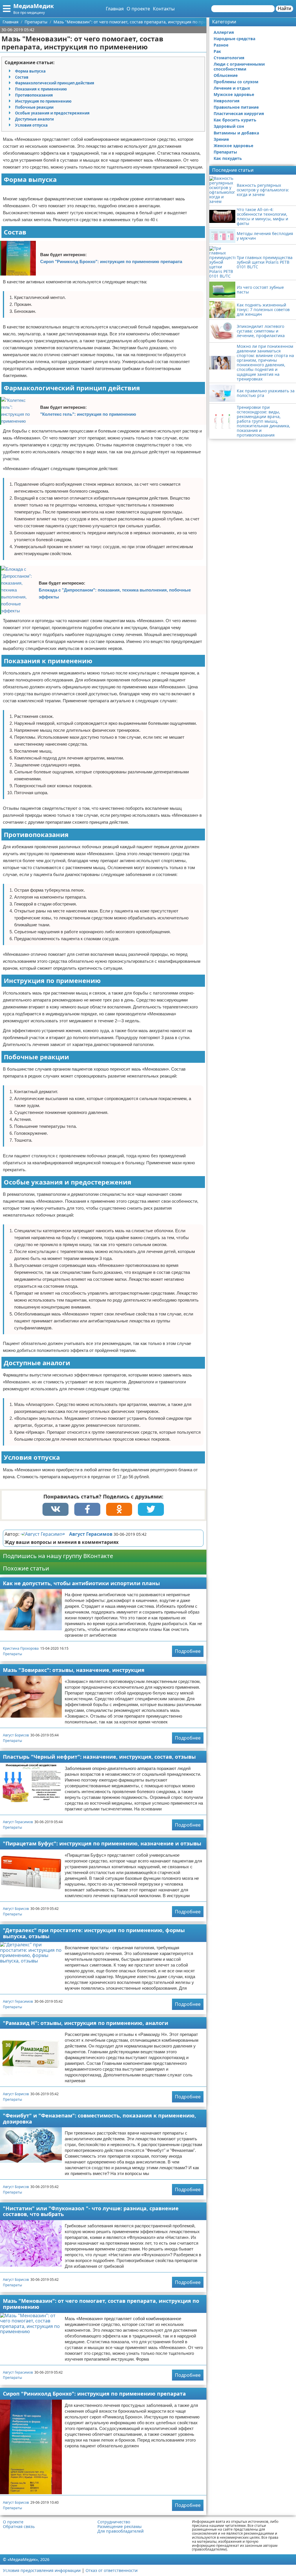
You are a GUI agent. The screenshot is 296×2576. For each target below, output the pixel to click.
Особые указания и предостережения (52, 113)
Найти (284, 9)
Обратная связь (19, 2527)
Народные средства (234, 39)
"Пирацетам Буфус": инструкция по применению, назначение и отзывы (102, 1843)
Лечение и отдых (232, 88)
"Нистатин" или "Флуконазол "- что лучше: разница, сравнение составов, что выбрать (91, 2211)
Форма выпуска (30, 71)
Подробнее (188, 1651)
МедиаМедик (34, 6)
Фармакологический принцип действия (55, 83)
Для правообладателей (121, 2531)
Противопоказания (34, 95)
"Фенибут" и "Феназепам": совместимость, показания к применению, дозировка (99, 2118)
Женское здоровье (233, 146)
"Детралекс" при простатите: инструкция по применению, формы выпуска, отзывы (94, 1933)
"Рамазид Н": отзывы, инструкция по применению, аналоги (86, 2023)
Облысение (226, 75)
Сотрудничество (114, 2522)
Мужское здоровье (234, 94)
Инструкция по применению (43, 101)
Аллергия (224, 32)
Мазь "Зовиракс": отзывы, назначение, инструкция (74, 1670)
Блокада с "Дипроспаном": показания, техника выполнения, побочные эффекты (115, 593)
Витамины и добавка (236, 133)
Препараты (12, 1654)
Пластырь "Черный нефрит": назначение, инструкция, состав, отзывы (99, 1757)
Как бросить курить (235, 120)
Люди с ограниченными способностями (239, 66)
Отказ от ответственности (112, 2570)
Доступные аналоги (34, 119)
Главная (115, 9)
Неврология (226, 101)
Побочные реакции (34, 107)
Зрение (221, 139)
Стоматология (229, 58)
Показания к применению (41, 89)
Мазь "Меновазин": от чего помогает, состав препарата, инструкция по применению (101, 2304)
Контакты (164, 9)
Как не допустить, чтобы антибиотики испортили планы (81, 1583)
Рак (217, 51)
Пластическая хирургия (239, 113)
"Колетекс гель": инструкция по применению (88, 414)
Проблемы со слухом (236, 82)
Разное (221, 45)
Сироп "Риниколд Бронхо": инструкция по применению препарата (111, 262)
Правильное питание (236, 107)
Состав (22, 77)
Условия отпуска (31, 125)
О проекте (138, 9)
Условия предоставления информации (42, 2570)
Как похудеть (228, 158)
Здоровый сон (229, 126)
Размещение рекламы (120, 2527)
